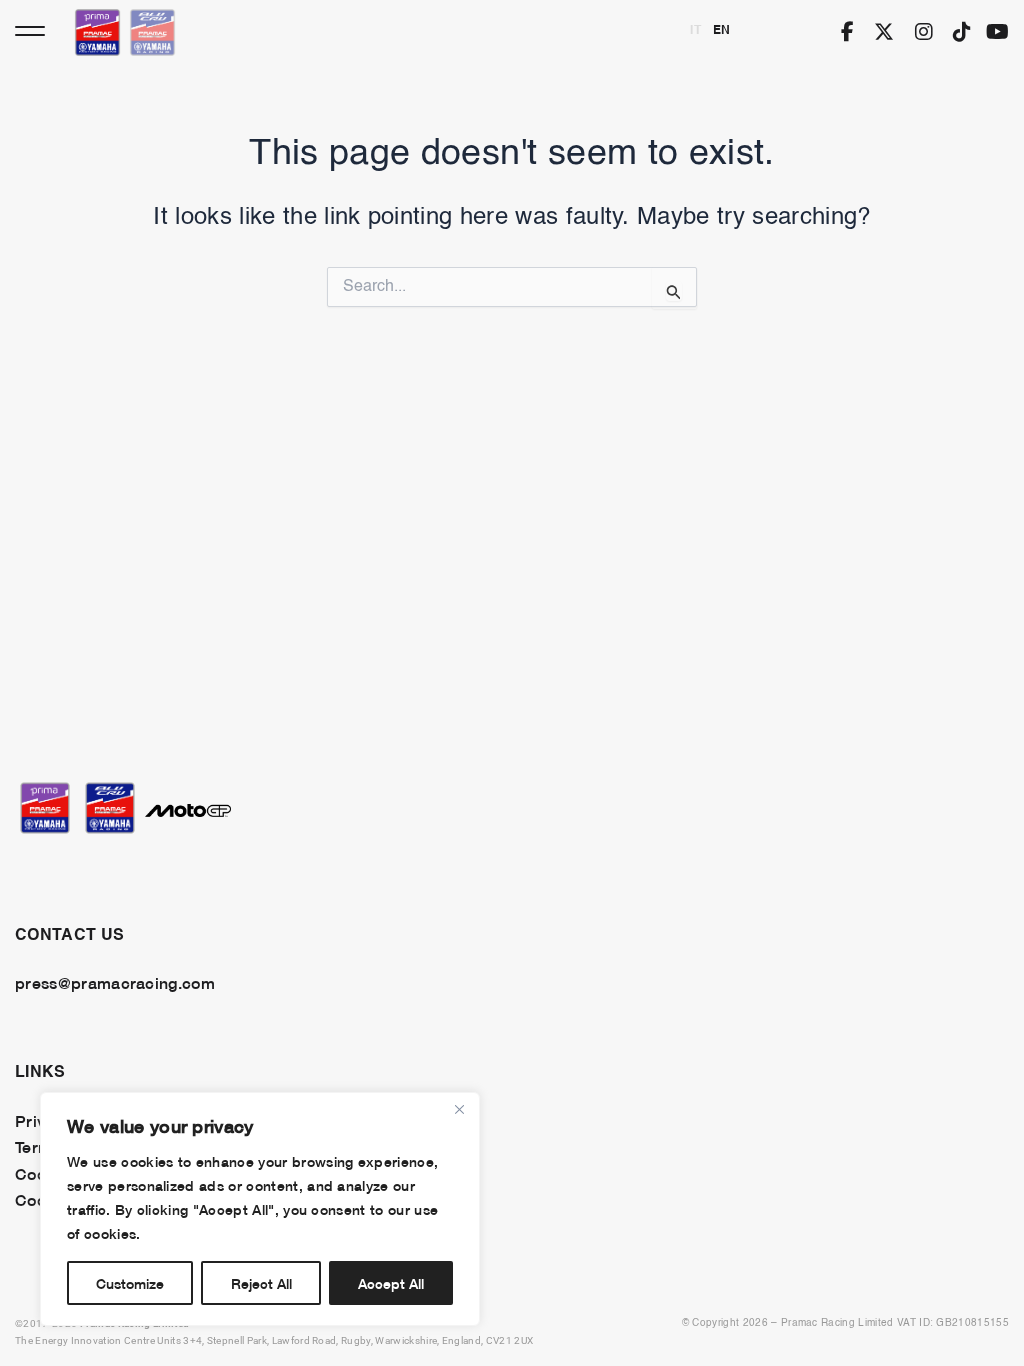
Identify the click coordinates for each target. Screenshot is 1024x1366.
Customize (130, 1282)
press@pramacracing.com (115, 982)
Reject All (261, 1282)
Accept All (391, 1282)
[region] (260, 1209)
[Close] (459, 1109)
